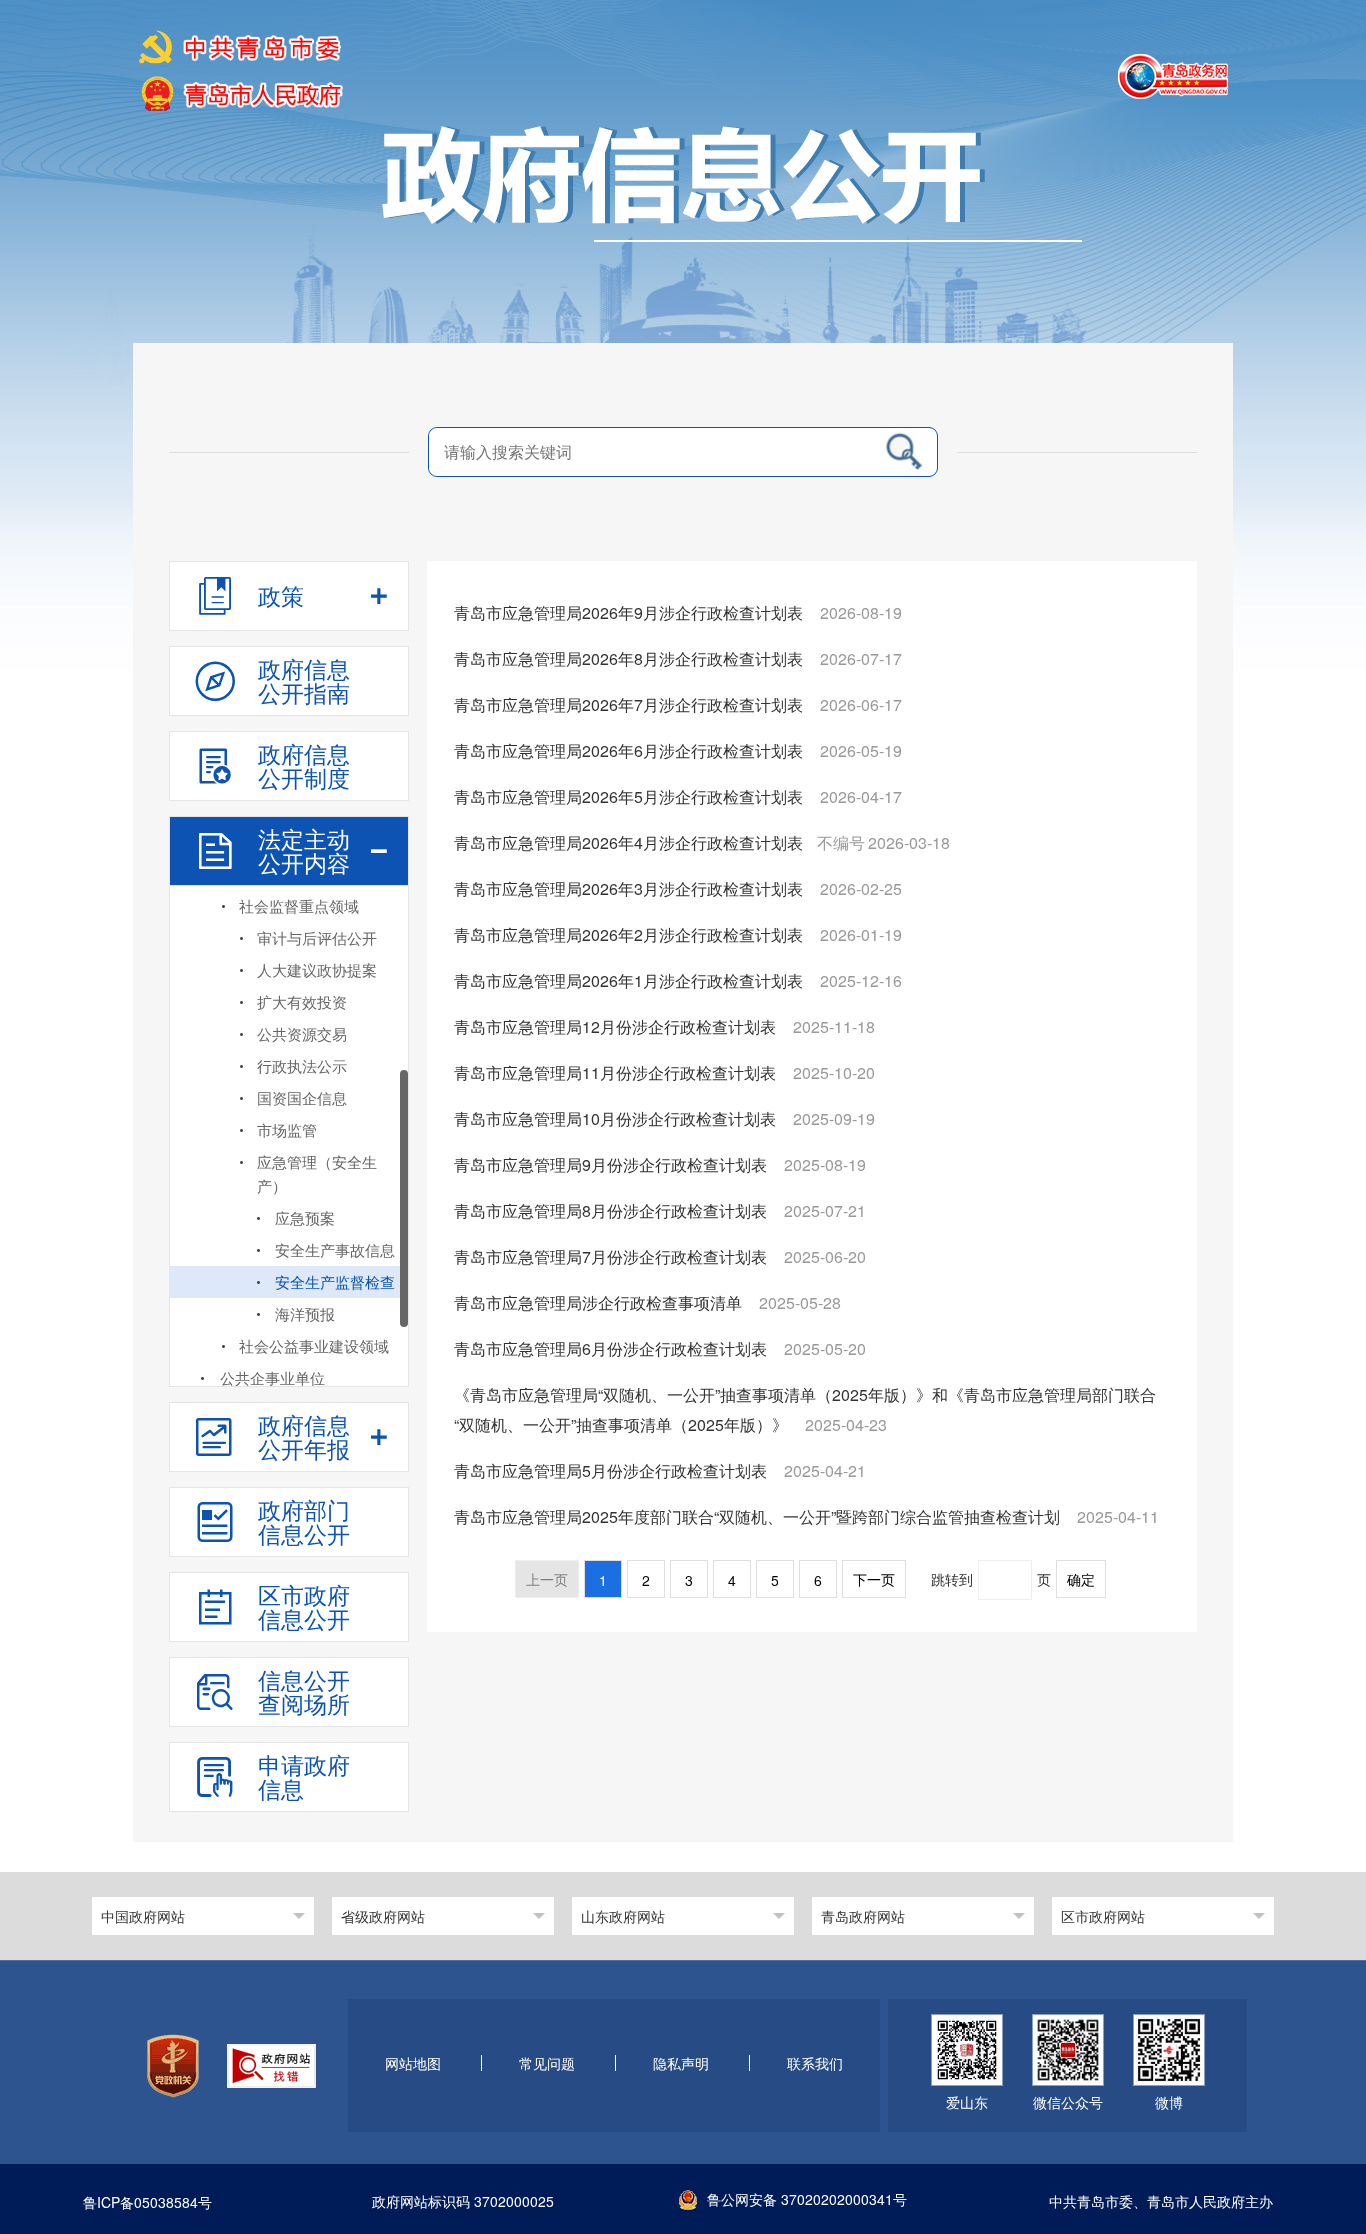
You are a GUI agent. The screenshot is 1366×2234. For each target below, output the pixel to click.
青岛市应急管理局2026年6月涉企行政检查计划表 (630, 750)
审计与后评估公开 (317, 937)
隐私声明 (681, 2064)
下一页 (874, 1580)
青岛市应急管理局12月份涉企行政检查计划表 (617, 1026)
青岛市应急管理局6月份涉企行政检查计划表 (612, 1348)
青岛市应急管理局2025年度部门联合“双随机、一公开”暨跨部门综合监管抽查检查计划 (759, 1516)
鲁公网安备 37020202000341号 (807, 2199)
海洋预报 (305, 1313)
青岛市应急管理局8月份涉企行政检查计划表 (612, 1210)
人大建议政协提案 (317, 969)
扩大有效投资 (302, 1001)
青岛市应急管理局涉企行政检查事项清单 (600, 1302)
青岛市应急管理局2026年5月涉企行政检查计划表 (630, 796)
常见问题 (547, 2064)
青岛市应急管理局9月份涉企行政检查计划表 (612, 1164)
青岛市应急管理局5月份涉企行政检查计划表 (612, 1470)
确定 (1081, 1580)
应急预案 (305, 1217)
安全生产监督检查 (335, 1281)
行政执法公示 (302, 1065)
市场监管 (287, 1129)
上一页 (547, 1580)
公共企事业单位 (272, 1377)
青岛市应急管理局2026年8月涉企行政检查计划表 (630, 658)
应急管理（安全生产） (317, 1173)
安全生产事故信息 (335, 1249)
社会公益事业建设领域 (314, 1345)
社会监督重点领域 (299, 905)
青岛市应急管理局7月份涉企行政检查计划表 (612, 1256)
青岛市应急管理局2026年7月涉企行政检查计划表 (630, 704)
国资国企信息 (302, 1097)
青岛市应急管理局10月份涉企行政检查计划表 (617, 1118)
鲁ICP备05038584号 (147, 2203)
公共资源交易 (302, 1033)
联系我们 (815, 2064)
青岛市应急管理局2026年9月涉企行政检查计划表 (630, 612)
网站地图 (413, 2064)
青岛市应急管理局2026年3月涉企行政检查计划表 (630, 888)
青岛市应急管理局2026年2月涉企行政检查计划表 (630, 934)
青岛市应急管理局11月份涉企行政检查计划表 (617, 1072)
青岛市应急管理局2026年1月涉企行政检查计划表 (630, 980)
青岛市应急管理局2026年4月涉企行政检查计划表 (630, 842)
